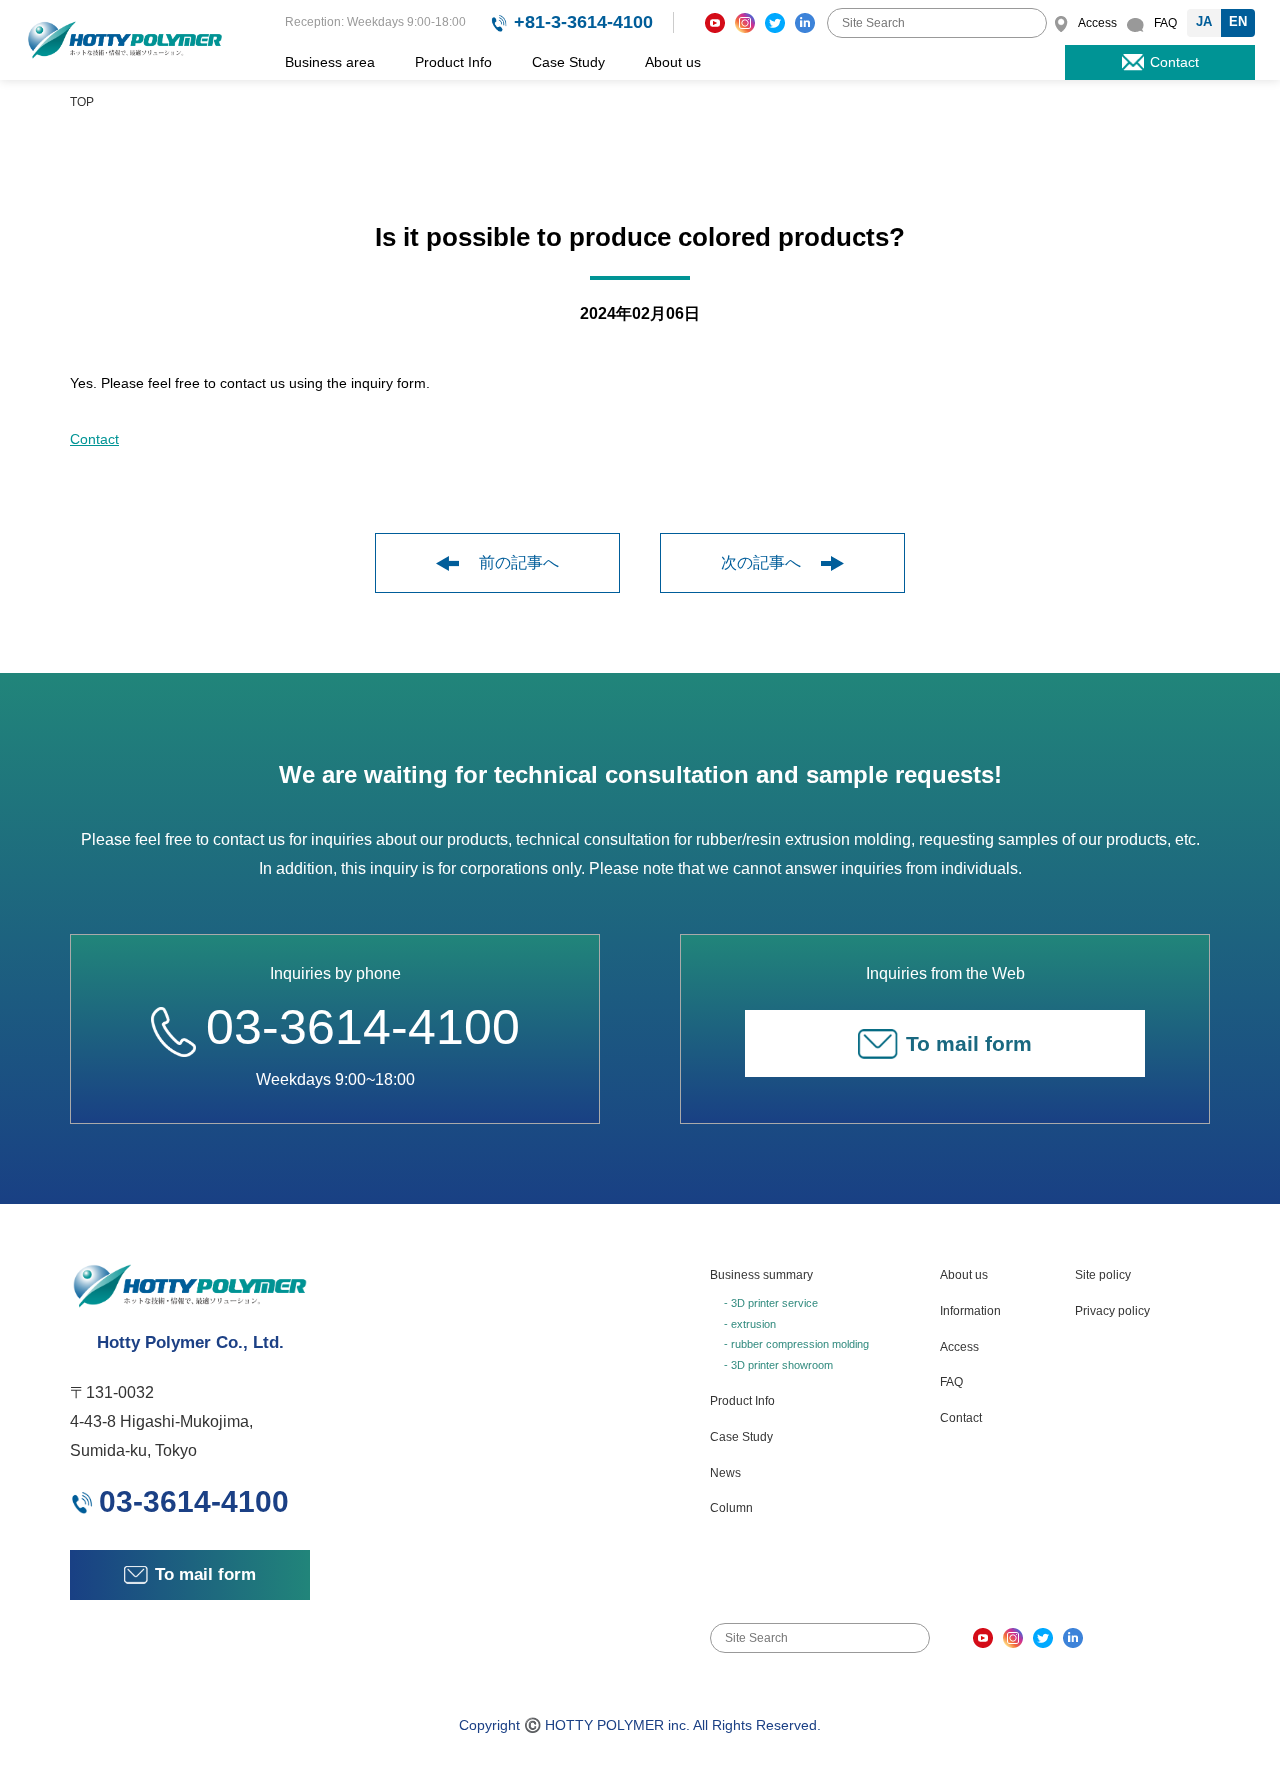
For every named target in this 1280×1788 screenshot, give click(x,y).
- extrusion (750, 1324)
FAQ (951, 1382)
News (725, 1473)
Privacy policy (1112, 1311)
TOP (82, 102)
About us (673, 62)
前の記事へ (519, 562)
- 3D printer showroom (778, 1365)
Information (970, 1311)
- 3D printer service (771, 1303)
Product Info (453, 62)
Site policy (1103, 1275)
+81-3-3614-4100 (583, 22)
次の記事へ (761, 562)
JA (1204, 21)
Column (731, 1508)
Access (959, 1347)
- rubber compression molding (796, 1344)
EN (1238, 21)
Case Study (568, 62)
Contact (94, 439)
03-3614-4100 (363, 1027)
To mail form (969, 1043)
